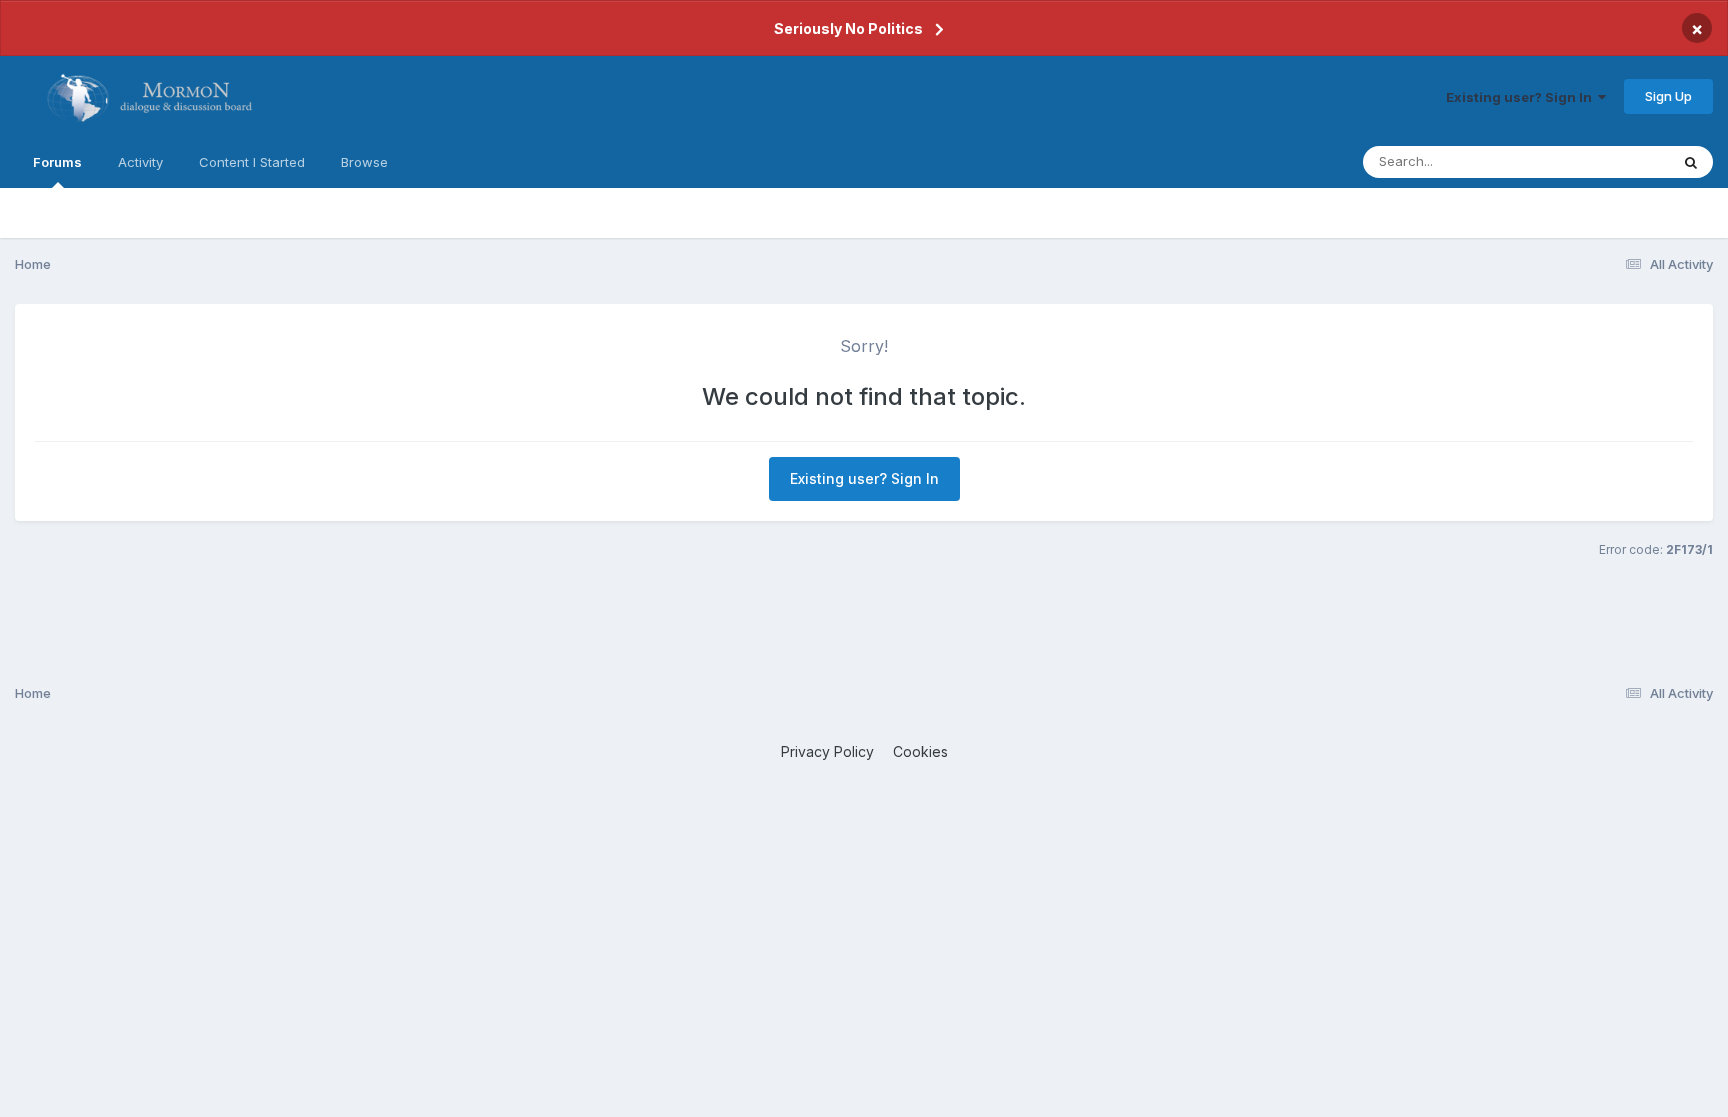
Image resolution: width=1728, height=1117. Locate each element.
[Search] (1691, 162)
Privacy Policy (827, 751)
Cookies (920, 751)
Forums (57, 162)
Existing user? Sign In (1522, 97)
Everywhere (1607, 161)
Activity (140, 162)
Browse (364, 162)
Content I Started (252, 162)
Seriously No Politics (848, 28)
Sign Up (1668, 96)
